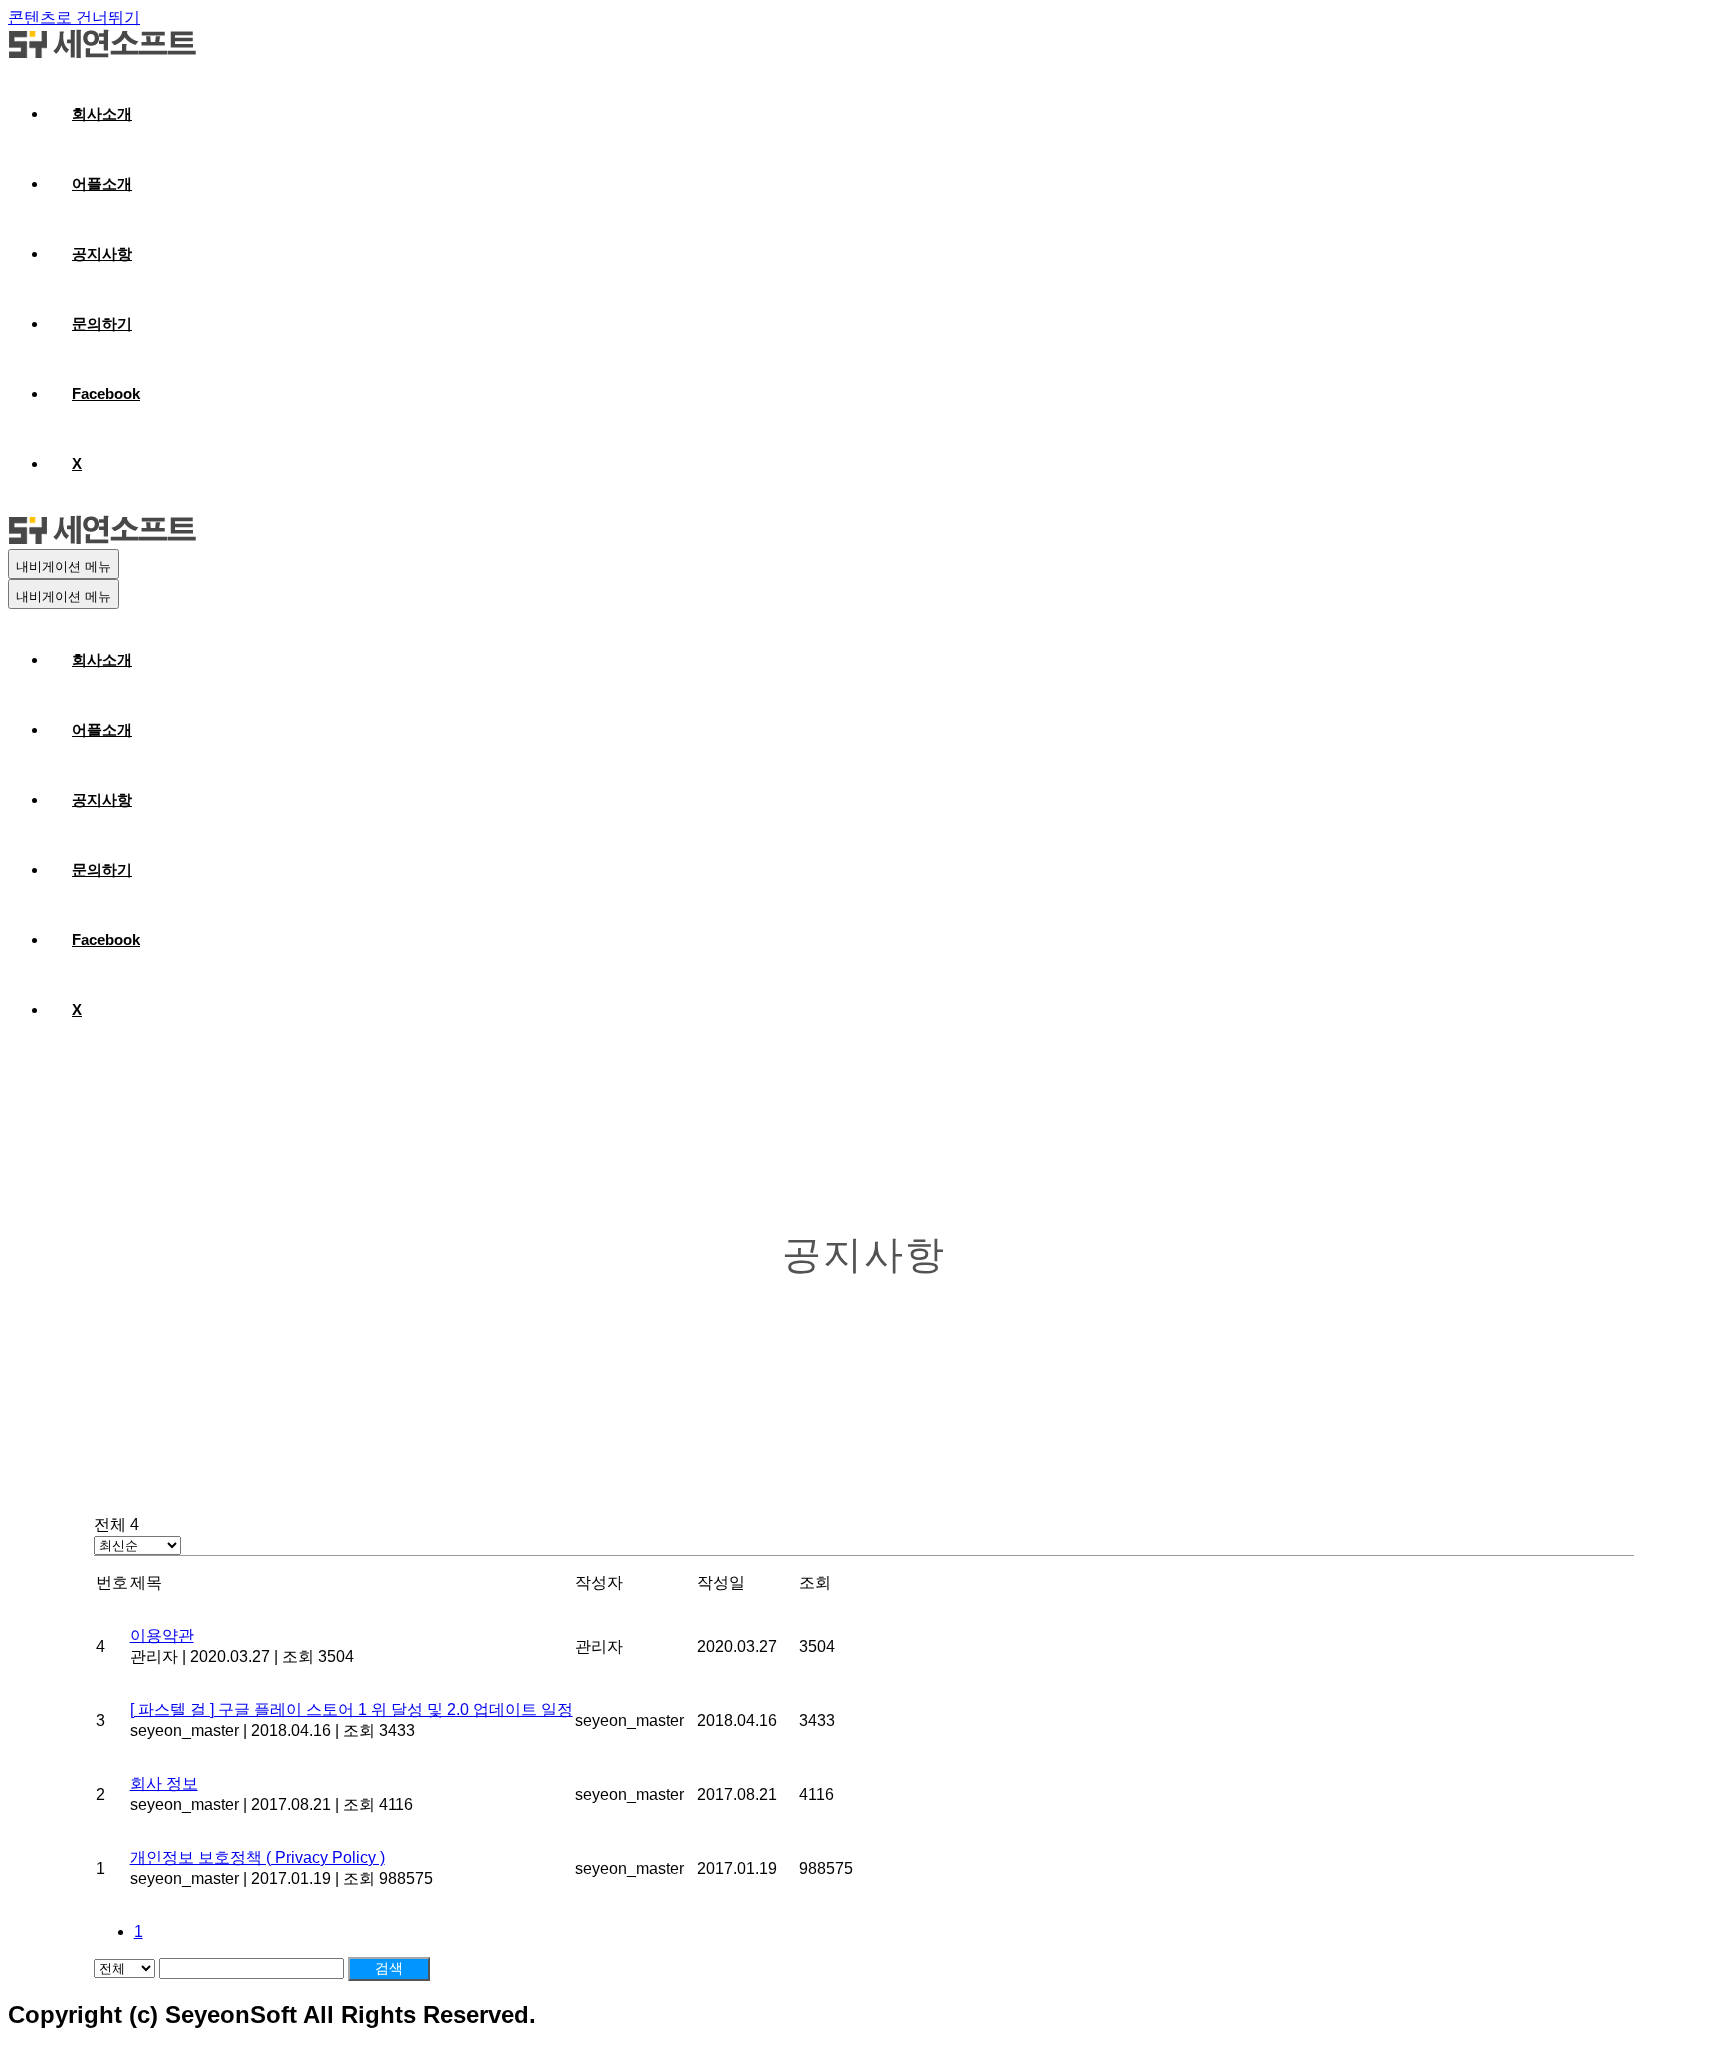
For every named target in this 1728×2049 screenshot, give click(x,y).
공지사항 (102, 253)
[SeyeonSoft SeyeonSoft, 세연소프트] (102, 53)
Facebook (106, 393)
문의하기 (102, 323)
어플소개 (102, 183)
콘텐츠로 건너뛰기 (74, 17)
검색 (389, 1968)
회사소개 (102, 113)
